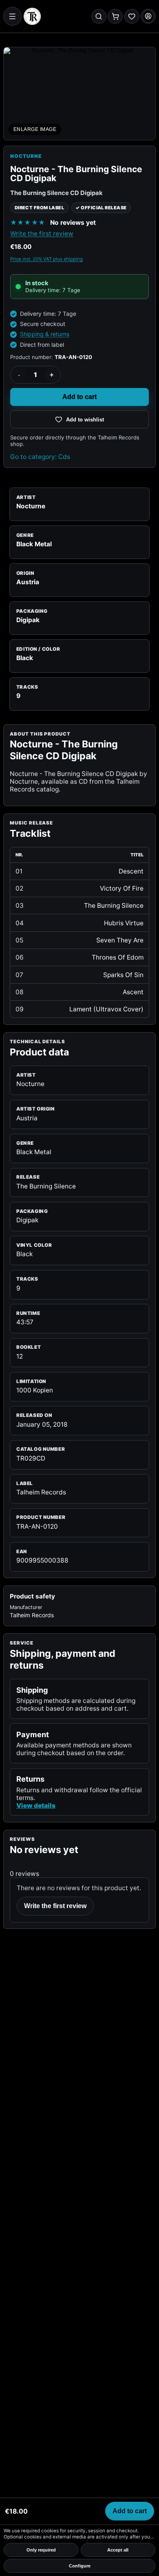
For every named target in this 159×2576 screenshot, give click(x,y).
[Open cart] (115, 17)
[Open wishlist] (132, 17)
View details (36, 1806)
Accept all (118, 2550)
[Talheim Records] (32, 16)
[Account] (148, 17)
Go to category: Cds (40, 457)
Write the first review (42, 234)
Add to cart (79, 397)
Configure (80, 2566)
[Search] (99, 17)
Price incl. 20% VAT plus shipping (46, 259)
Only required (41, 2550)
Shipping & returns (45, 334)
